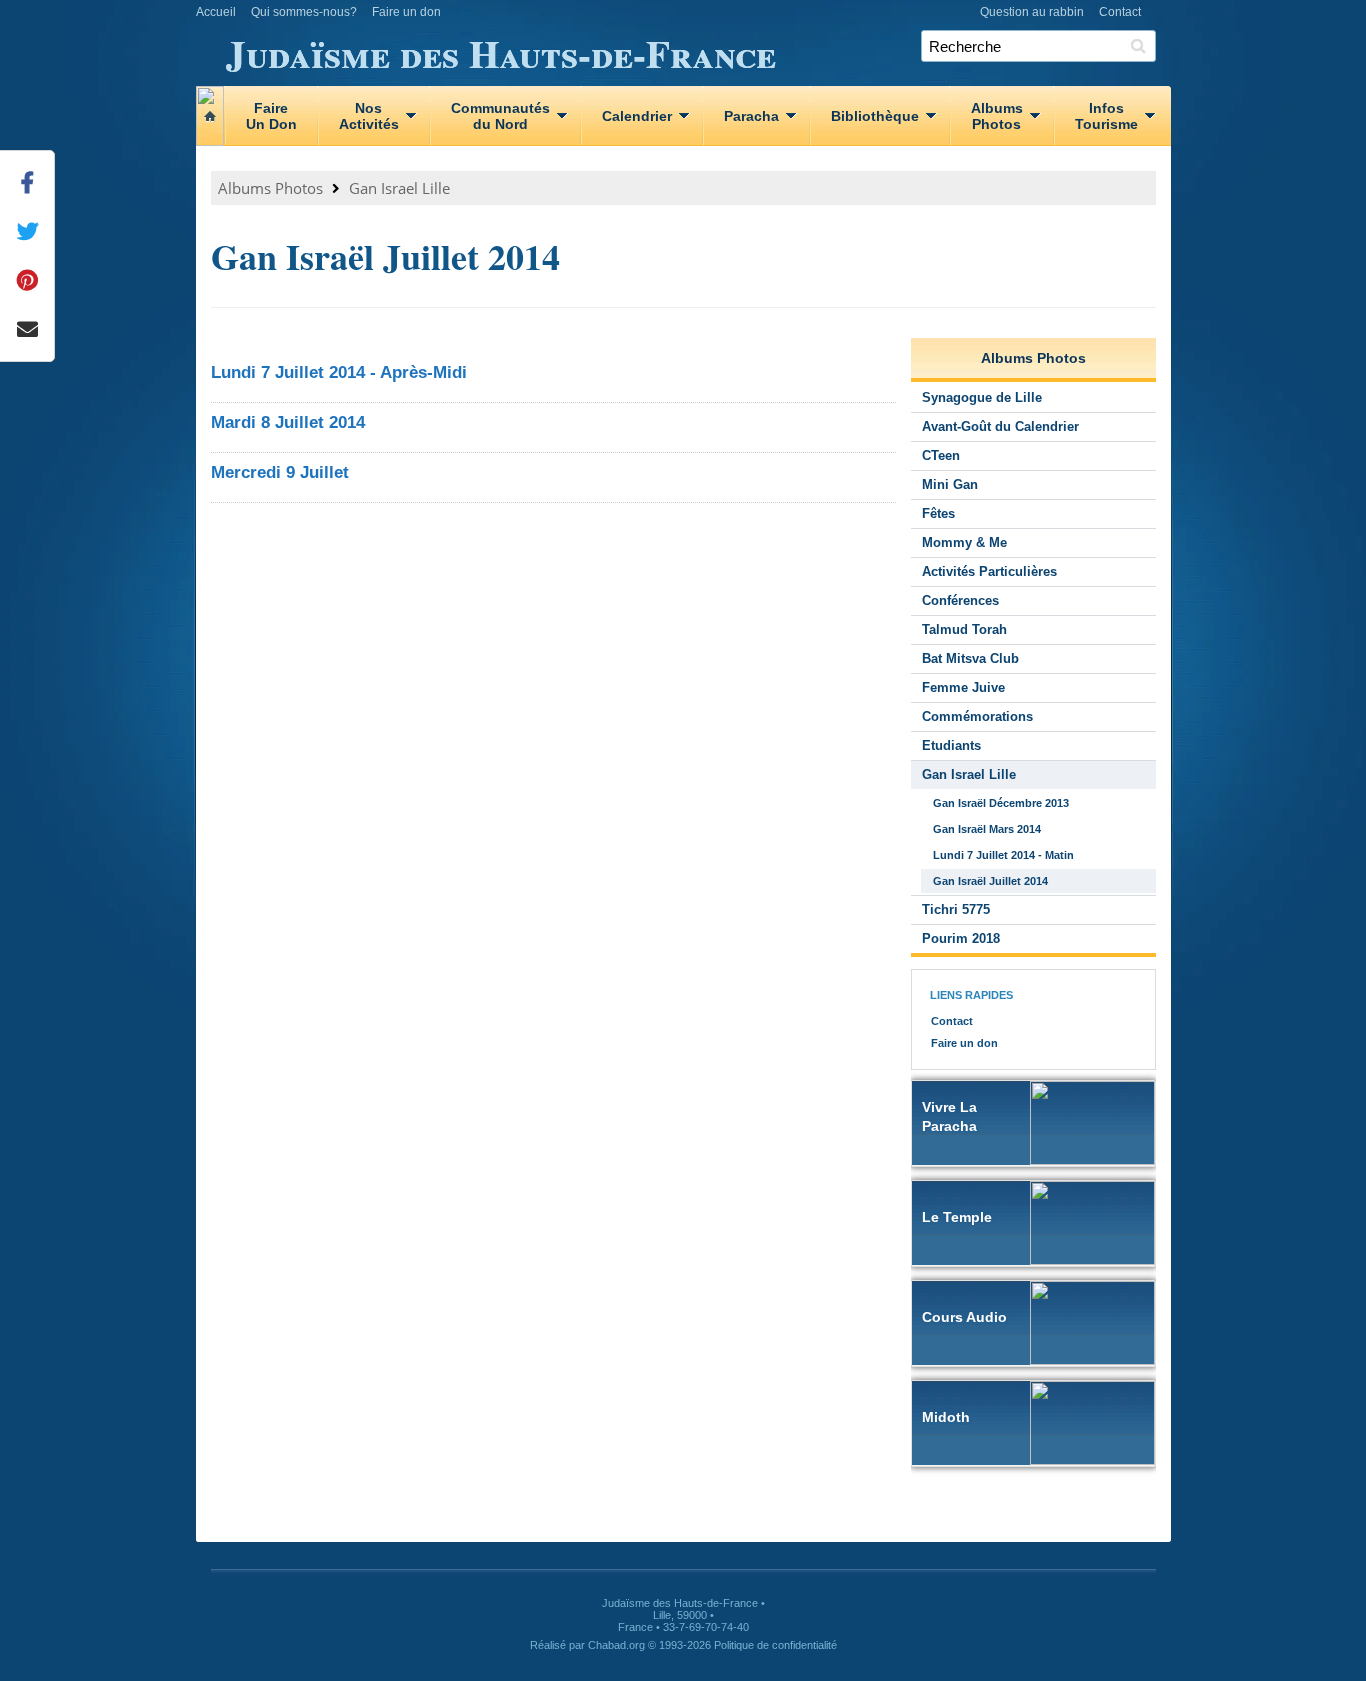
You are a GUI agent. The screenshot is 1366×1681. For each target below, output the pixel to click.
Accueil (216, 12)
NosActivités (369, 116)
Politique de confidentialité (775, 1645)
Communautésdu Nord (500, 116)
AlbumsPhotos (997, 116)
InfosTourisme (1106, 116)
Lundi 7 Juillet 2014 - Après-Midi (339, 372)
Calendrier (637, 116)
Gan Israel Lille (399, 188)
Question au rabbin (1032, 12)
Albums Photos (270, 188)
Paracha (751, 116)
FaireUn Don (271, 116)
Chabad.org (616, 1645)
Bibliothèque (875, 116)
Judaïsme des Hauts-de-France (501, 50)
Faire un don (406, 12)
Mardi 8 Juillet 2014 (288, 422)
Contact (1120, 12)
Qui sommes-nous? (304, 12)
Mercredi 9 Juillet (280, 472)
